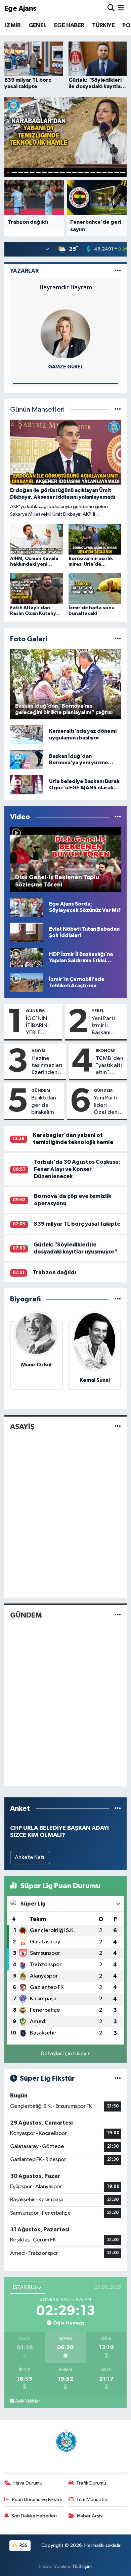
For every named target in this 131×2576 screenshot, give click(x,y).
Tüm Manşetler (93, 2499)
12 (75, 173)
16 (99, 173)
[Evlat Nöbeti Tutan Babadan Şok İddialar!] (27, 932)
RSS (23, 2545)
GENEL (37, 25)
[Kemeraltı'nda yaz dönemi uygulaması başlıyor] (27, 735)
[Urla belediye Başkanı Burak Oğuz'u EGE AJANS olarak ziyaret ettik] (27, 784)
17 (105, 173)
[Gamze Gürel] (65, 334)
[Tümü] (118, 1299)
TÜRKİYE (103, 25)
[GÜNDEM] (118, 1615)
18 (111, 173)
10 (62, 173)
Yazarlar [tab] (24, 271)
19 (117, 173)
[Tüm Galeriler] (118, 639)
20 (123, 173)
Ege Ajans (20, 9)
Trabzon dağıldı (55, 1272)
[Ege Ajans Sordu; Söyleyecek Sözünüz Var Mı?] (27, 907)
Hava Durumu (28, 2483)
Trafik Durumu (91, 2483)
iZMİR (13, 25)
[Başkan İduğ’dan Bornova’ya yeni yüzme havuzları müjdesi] (27, 759)
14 (87, 173)
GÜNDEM (35, 1011)
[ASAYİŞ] (118, 1427)
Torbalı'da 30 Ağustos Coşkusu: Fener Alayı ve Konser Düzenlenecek (77, 1169)
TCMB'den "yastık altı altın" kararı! (110, 1066)
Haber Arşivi (90, 2516)
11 (69, 173)
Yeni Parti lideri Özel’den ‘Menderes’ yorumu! (108, 1105)
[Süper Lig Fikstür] (118, 2079)
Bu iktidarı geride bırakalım (44, 1105)
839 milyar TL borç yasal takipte (77, 1224)
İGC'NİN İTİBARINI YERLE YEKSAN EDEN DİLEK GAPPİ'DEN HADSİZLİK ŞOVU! (40, 1026)
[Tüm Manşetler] (118, 410)
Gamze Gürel (66, 367)
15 (93, 173)
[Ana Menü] (121, 9)
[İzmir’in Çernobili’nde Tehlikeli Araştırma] (27, 982)
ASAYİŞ (38, 1051)
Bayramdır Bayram (66, 287)
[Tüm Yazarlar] (118, 271)
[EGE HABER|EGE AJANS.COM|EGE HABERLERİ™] (65, 2442)
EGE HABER (69, 25)
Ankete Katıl (30, 1857)
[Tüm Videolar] (118, 817)
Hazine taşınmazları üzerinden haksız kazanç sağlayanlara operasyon (47, 1066)
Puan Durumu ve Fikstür (37, 2499)
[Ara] (111, 9)
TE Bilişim (82, 2566)
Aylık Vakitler (28, 2401)
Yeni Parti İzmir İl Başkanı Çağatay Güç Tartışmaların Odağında (108, 1026)
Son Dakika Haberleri (34, 2516)
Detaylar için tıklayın (66, 2054)
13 (81, 173)
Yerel (98, 1011)
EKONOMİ (106, 1051)
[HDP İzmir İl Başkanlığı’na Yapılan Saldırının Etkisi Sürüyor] (27, 957)
